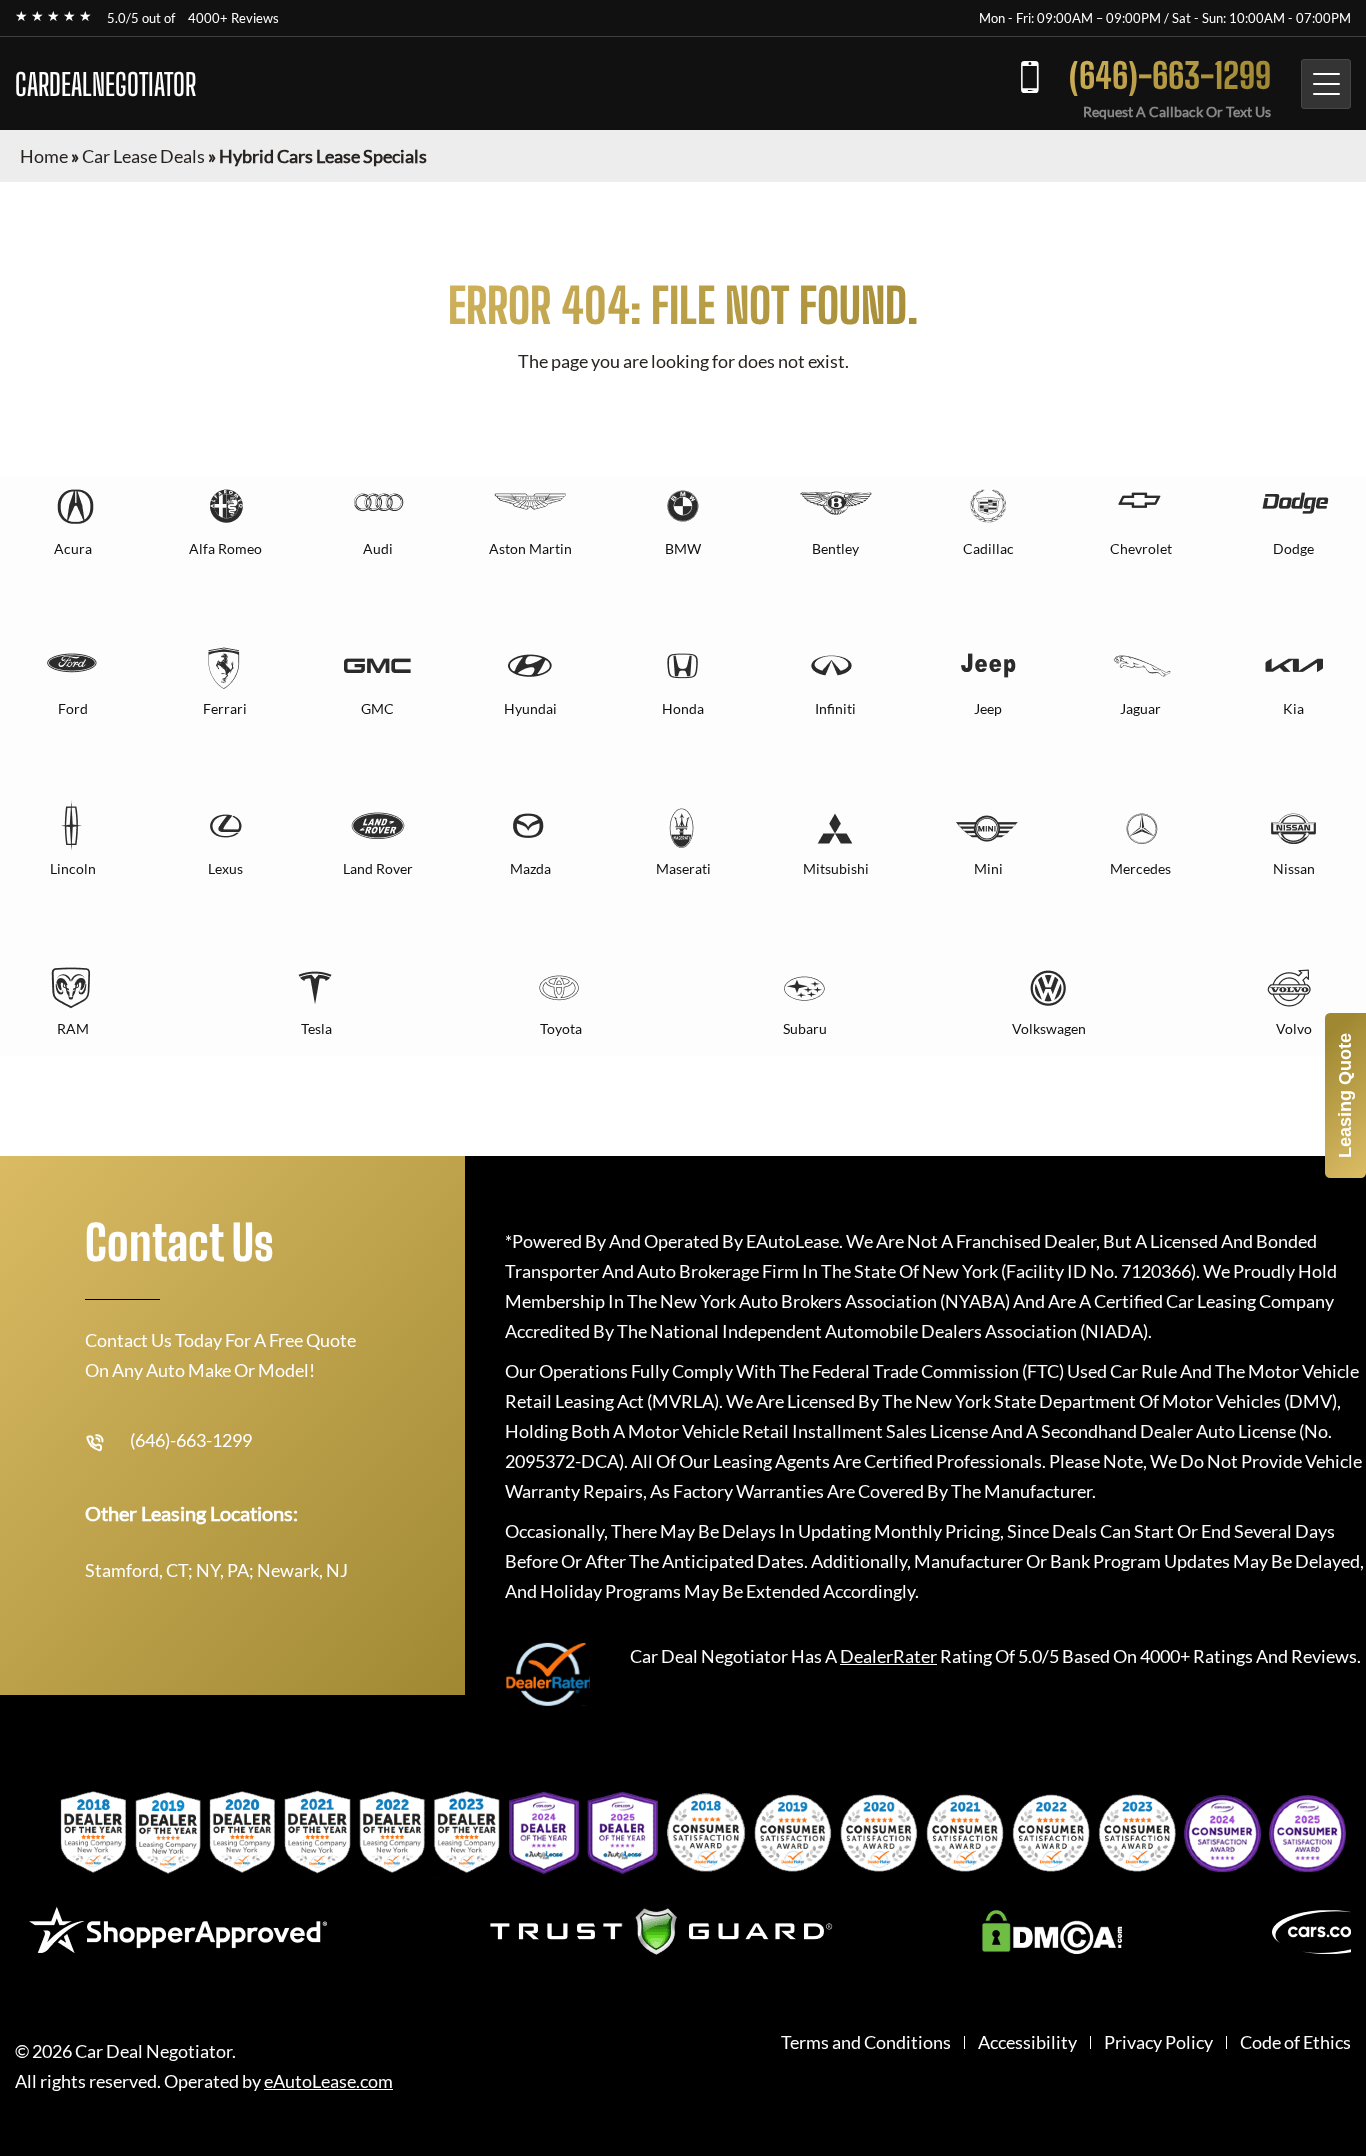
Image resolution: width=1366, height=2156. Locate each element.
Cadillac (988, 548)
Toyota (561, 1028)
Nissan (1294, 868)
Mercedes (1140, 868)
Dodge (1293, 548)
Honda (683, 708)
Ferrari (225, 708)
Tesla (316, 1028)
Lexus (225, 868)
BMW (683, 548)
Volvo (1294, 1028)
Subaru (805, 1028)
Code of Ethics (1295, 2042)
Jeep (988, 708)
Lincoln (73, 868)
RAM (73, 1028)
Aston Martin (530, 548)
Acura (73, 548)
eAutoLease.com (328, 2081)
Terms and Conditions (866, 2042)
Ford (73, 708)
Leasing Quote (1345, 1095)
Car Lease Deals (143, 156)
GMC (377, 708)
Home (44, 156)
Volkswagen (1049, 1028)
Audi (378, 548)
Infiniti (835, 708)
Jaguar (1140, 708)
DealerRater (888, 1656)
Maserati (683, 868)
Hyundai (530, 708)
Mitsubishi (836, 868)
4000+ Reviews (233, 18)
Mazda (530, 868)
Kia (1293, 708)
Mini (988, 868)
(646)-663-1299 (1170, 75)
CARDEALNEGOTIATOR (105, 84)
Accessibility (1027, 2042)
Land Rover (378, 868)
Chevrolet (1141, 548)
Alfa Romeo (225, 548)
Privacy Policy (1158, 2042)
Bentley (835, 548)
